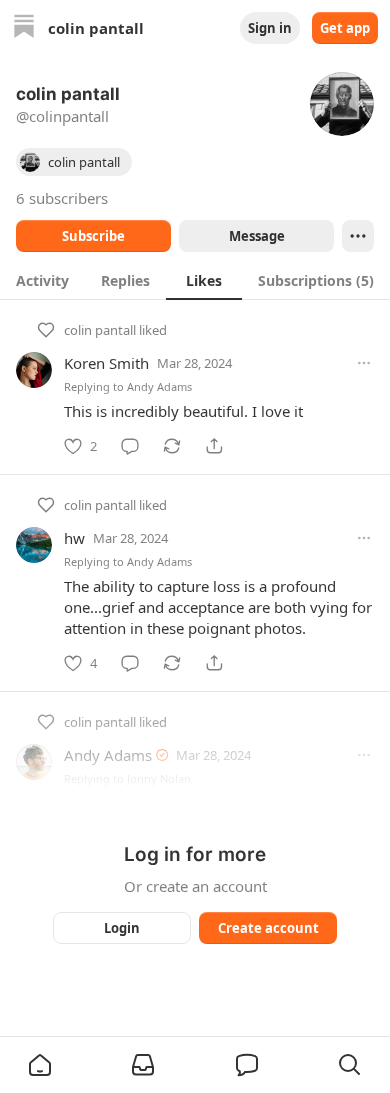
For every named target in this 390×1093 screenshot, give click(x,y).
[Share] (214, 446)
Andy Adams (159, 386)
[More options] (364, 363)
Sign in (270, 28)
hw (74, 538)
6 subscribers (62, 198)
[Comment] (130, 446)
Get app (345, 28)
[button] (40, 1065)
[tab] (42, 280)
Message (257, 236)
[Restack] (172, 446)
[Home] (24, 28)
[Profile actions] (358, 236)
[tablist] (195, 280)
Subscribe (93, 236)
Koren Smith (106, 363)
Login (122, 928)
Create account (268, 928)
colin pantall (100, 330)
